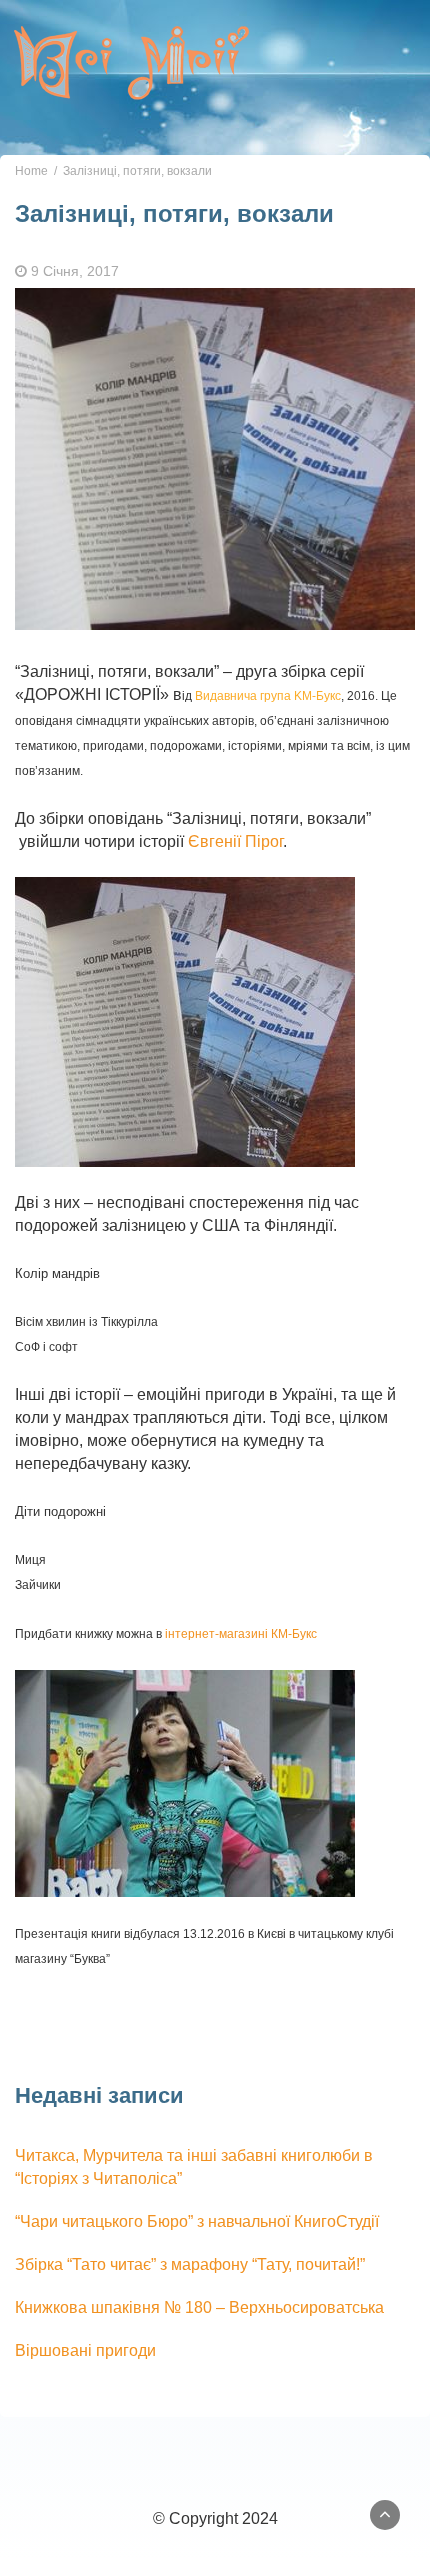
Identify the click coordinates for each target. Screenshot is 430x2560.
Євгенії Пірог (235, 841)
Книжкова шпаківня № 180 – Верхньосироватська (199, 2307)
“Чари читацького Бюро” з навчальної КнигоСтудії (197, 2221)
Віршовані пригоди (85, 2350)
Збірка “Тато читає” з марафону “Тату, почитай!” (190, 2264)
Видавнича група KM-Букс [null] (268, 696)
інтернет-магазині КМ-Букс (241, 1634)
